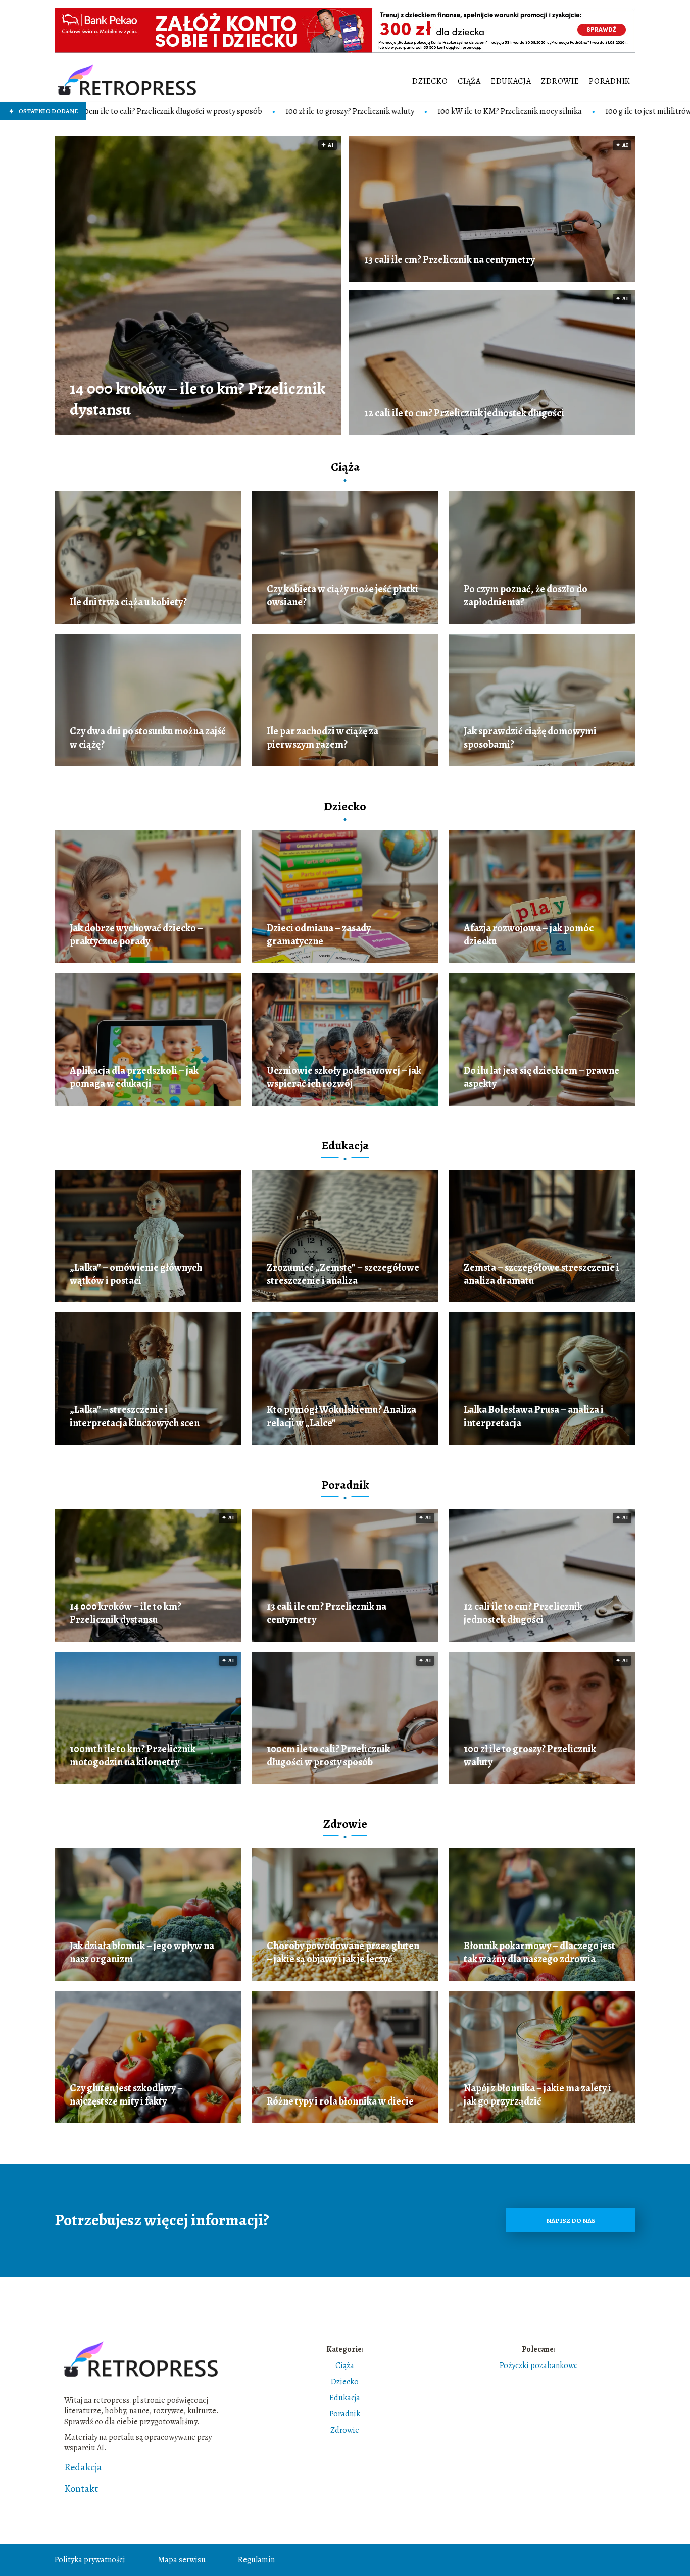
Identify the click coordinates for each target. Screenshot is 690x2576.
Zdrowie (560, 81)
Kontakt (81, 2489)
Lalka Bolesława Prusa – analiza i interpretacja (534, 1416)
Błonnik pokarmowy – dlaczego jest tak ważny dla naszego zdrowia (539, 1953)
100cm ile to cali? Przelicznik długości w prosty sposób (328, 1756)
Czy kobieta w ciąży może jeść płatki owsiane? (342, 596)
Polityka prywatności (90, 2560)
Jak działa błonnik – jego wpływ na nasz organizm (142, 1953)
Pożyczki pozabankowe (539, 2365)
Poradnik (610, 81)
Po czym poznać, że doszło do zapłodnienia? (526, 596)
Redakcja (83, 2467)
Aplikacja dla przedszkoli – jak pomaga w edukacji (134, 1077)
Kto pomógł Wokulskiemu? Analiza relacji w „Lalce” (341, 1416)
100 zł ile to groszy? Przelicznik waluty (184, 111)
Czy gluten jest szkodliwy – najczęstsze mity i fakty (126, 2095)
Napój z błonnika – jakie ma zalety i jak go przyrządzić (537, 2095)
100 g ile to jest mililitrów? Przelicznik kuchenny (520, 111)
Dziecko (430, 81)
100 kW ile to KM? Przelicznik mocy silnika (343, 111)
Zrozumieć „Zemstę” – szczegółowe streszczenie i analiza (343, 1274)
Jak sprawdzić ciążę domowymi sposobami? (530, 738)
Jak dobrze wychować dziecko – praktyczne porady (136, 935)
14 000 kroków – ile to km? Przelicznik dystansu (198, 399)
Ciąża (469, 81)
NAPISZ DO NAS (571, 2220)
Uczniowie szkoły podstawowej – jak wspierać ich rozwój (344, 1077)
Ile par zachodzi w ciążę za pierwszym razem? (323, 738)
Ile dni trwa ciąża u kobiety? (128, 602)
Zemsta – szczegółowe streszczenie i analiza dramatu (541, 1274)
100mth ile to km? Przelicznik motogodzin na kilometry (133, 1756)
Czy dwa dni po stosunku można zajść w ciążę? (148, 738)
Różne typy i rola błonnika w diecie (340, 2101)
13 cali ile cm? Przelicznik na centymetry (450, 260)
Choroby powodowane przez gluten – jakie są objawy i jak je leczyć (343, 1953)
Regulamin (256, 2560)
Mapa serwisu (182, 2560)
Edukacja (511, 81)
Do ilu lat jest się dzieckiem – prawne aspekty (541, 1077)
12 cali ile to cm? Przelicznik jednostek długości (464, 413)
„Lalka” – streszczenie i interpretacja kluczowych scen (135, 1416)
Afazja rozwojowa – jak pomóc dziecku (529, 935)
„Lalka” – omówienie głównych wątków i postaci (136, 1274)
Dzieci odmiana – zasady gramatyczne (319, 935)
